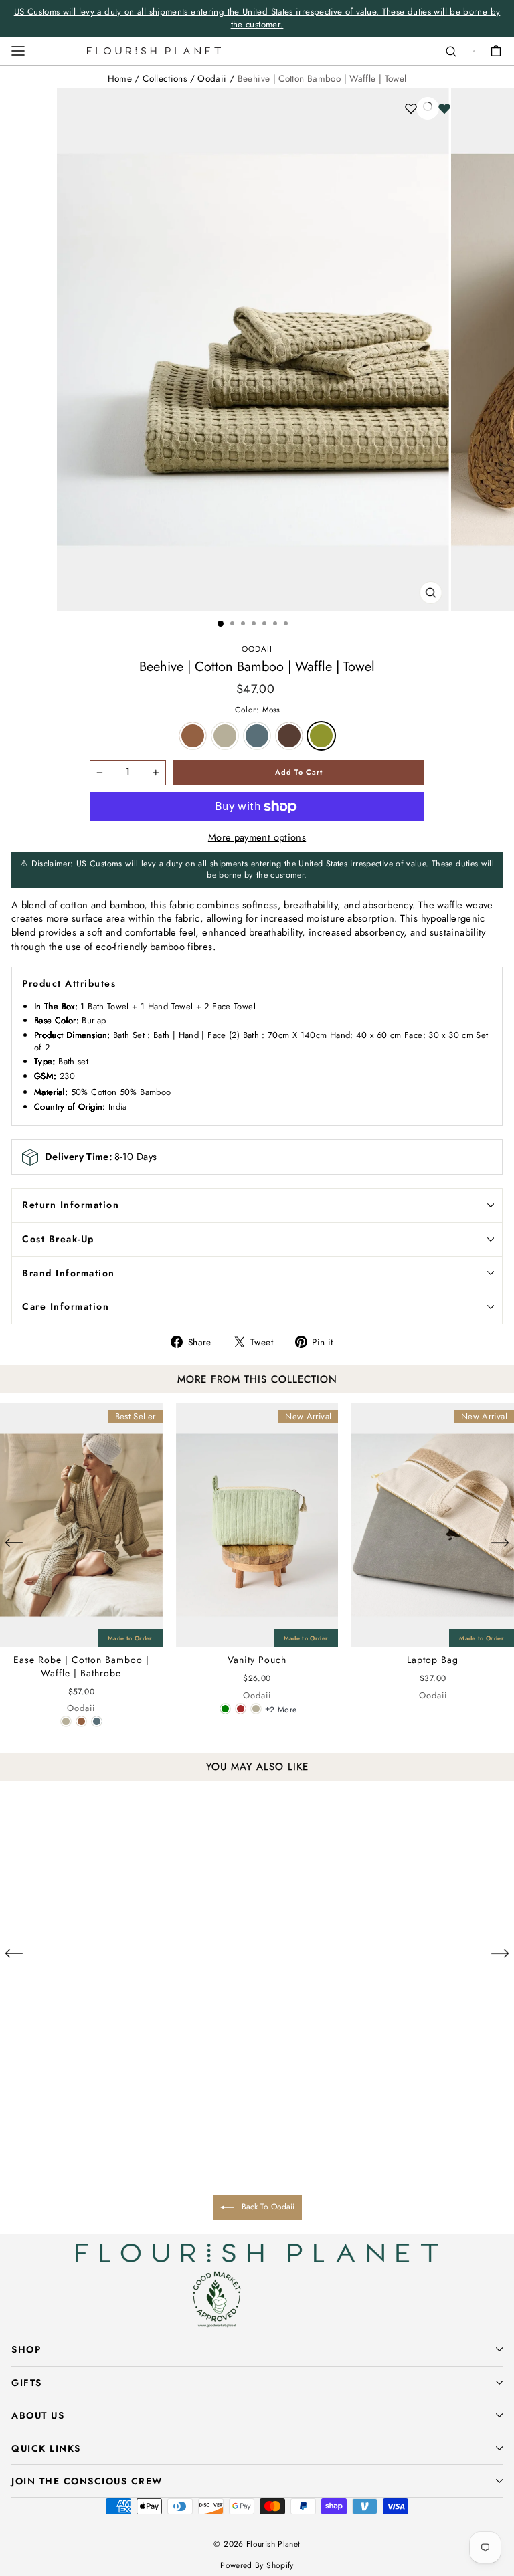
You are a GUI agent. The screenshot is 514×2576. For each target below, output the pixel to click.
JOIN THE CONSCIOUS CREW (87, 2481)
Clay (225, 736)
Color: (257, 710)
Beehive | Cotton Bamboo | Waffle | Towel (322, 78)
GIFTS (27, 2383)
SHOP (26, 2349)
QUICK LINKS (46, 2448)
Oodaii (212, 78)
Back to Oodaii (267, 2207)
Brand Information (69, 1273)
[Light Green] (225, 1709)
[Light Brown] (241, 1709)
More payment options (257, 838)
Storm (257, 736)
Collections (165, 78)
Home (120, 78)
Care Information (66, 1306)
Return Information (71, 1205)
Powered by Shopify (257, 2565)
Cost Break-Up (58, 1239)
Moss (321, 736)
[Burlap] (81, 1721)
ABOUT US (38, 2415)
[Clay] (66, 1721)
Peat (289, 736)
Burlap (193, 736)
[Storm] (97, 1721)
